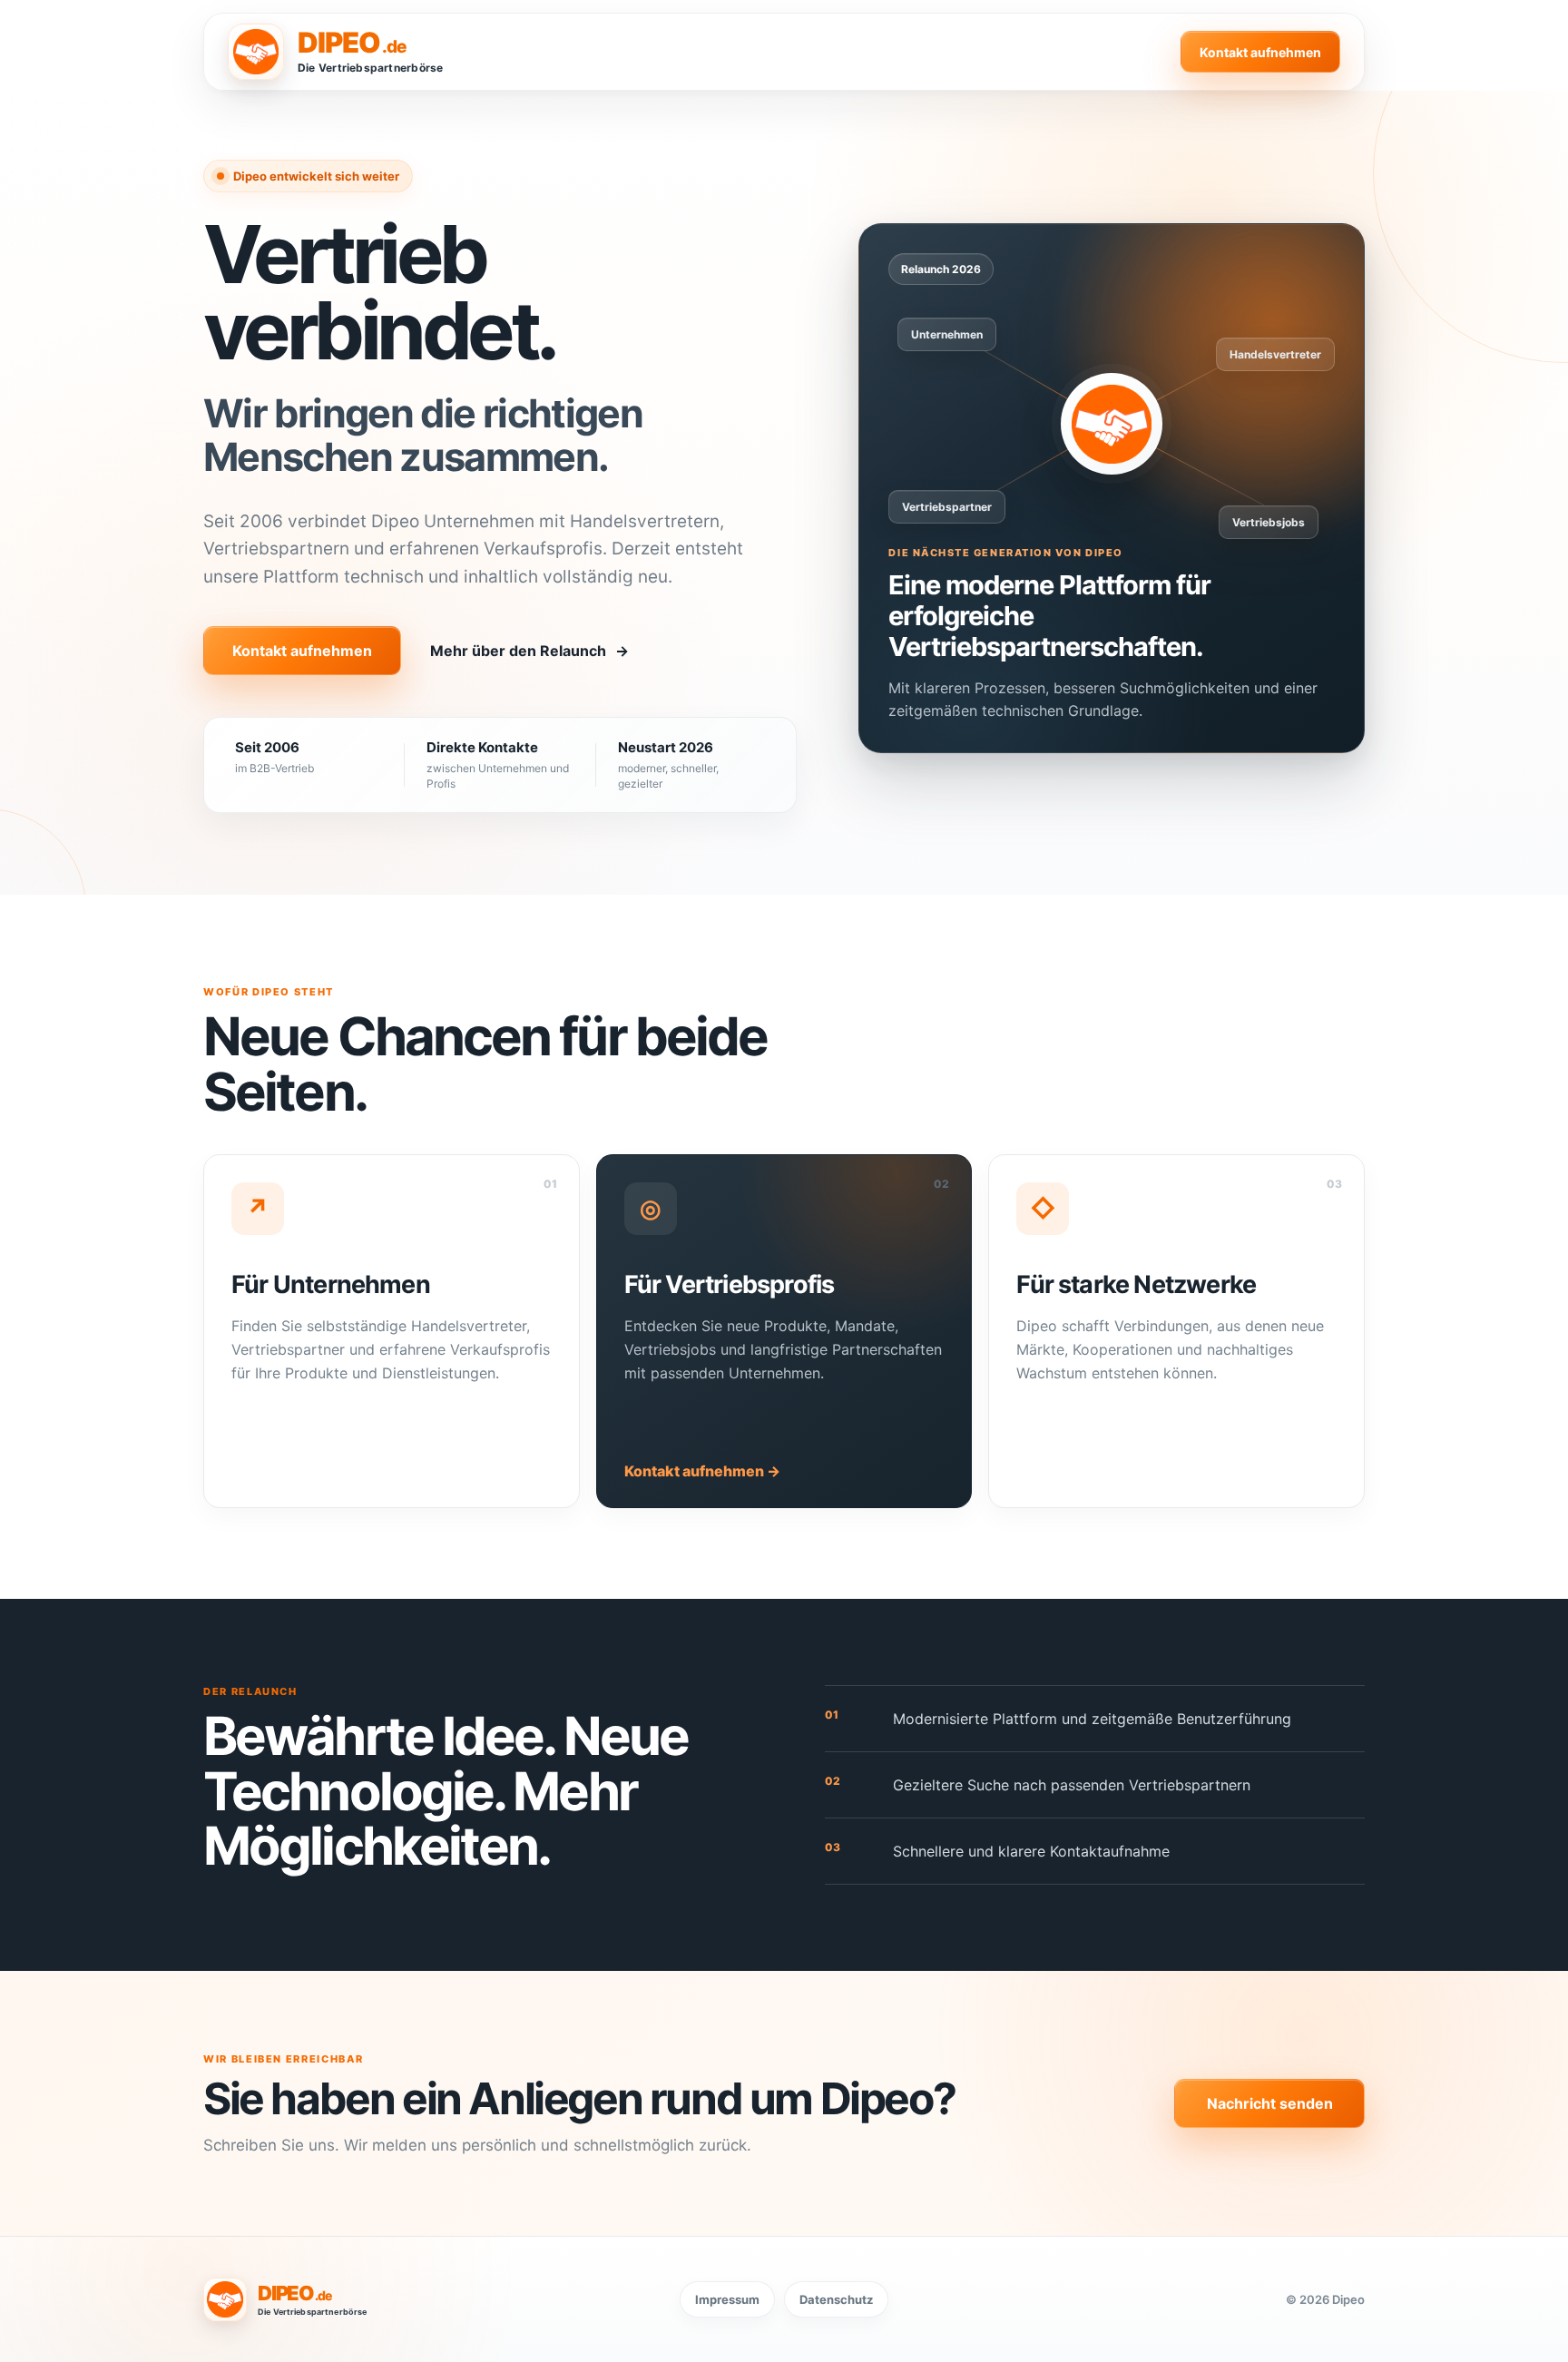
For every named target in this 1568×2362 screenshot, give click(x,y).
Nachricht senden (1270, 2103)
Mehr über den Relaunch (529, 651)
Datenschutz (836, 2299)
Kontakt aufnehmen (1260, 52)
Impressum (727, 2299)
